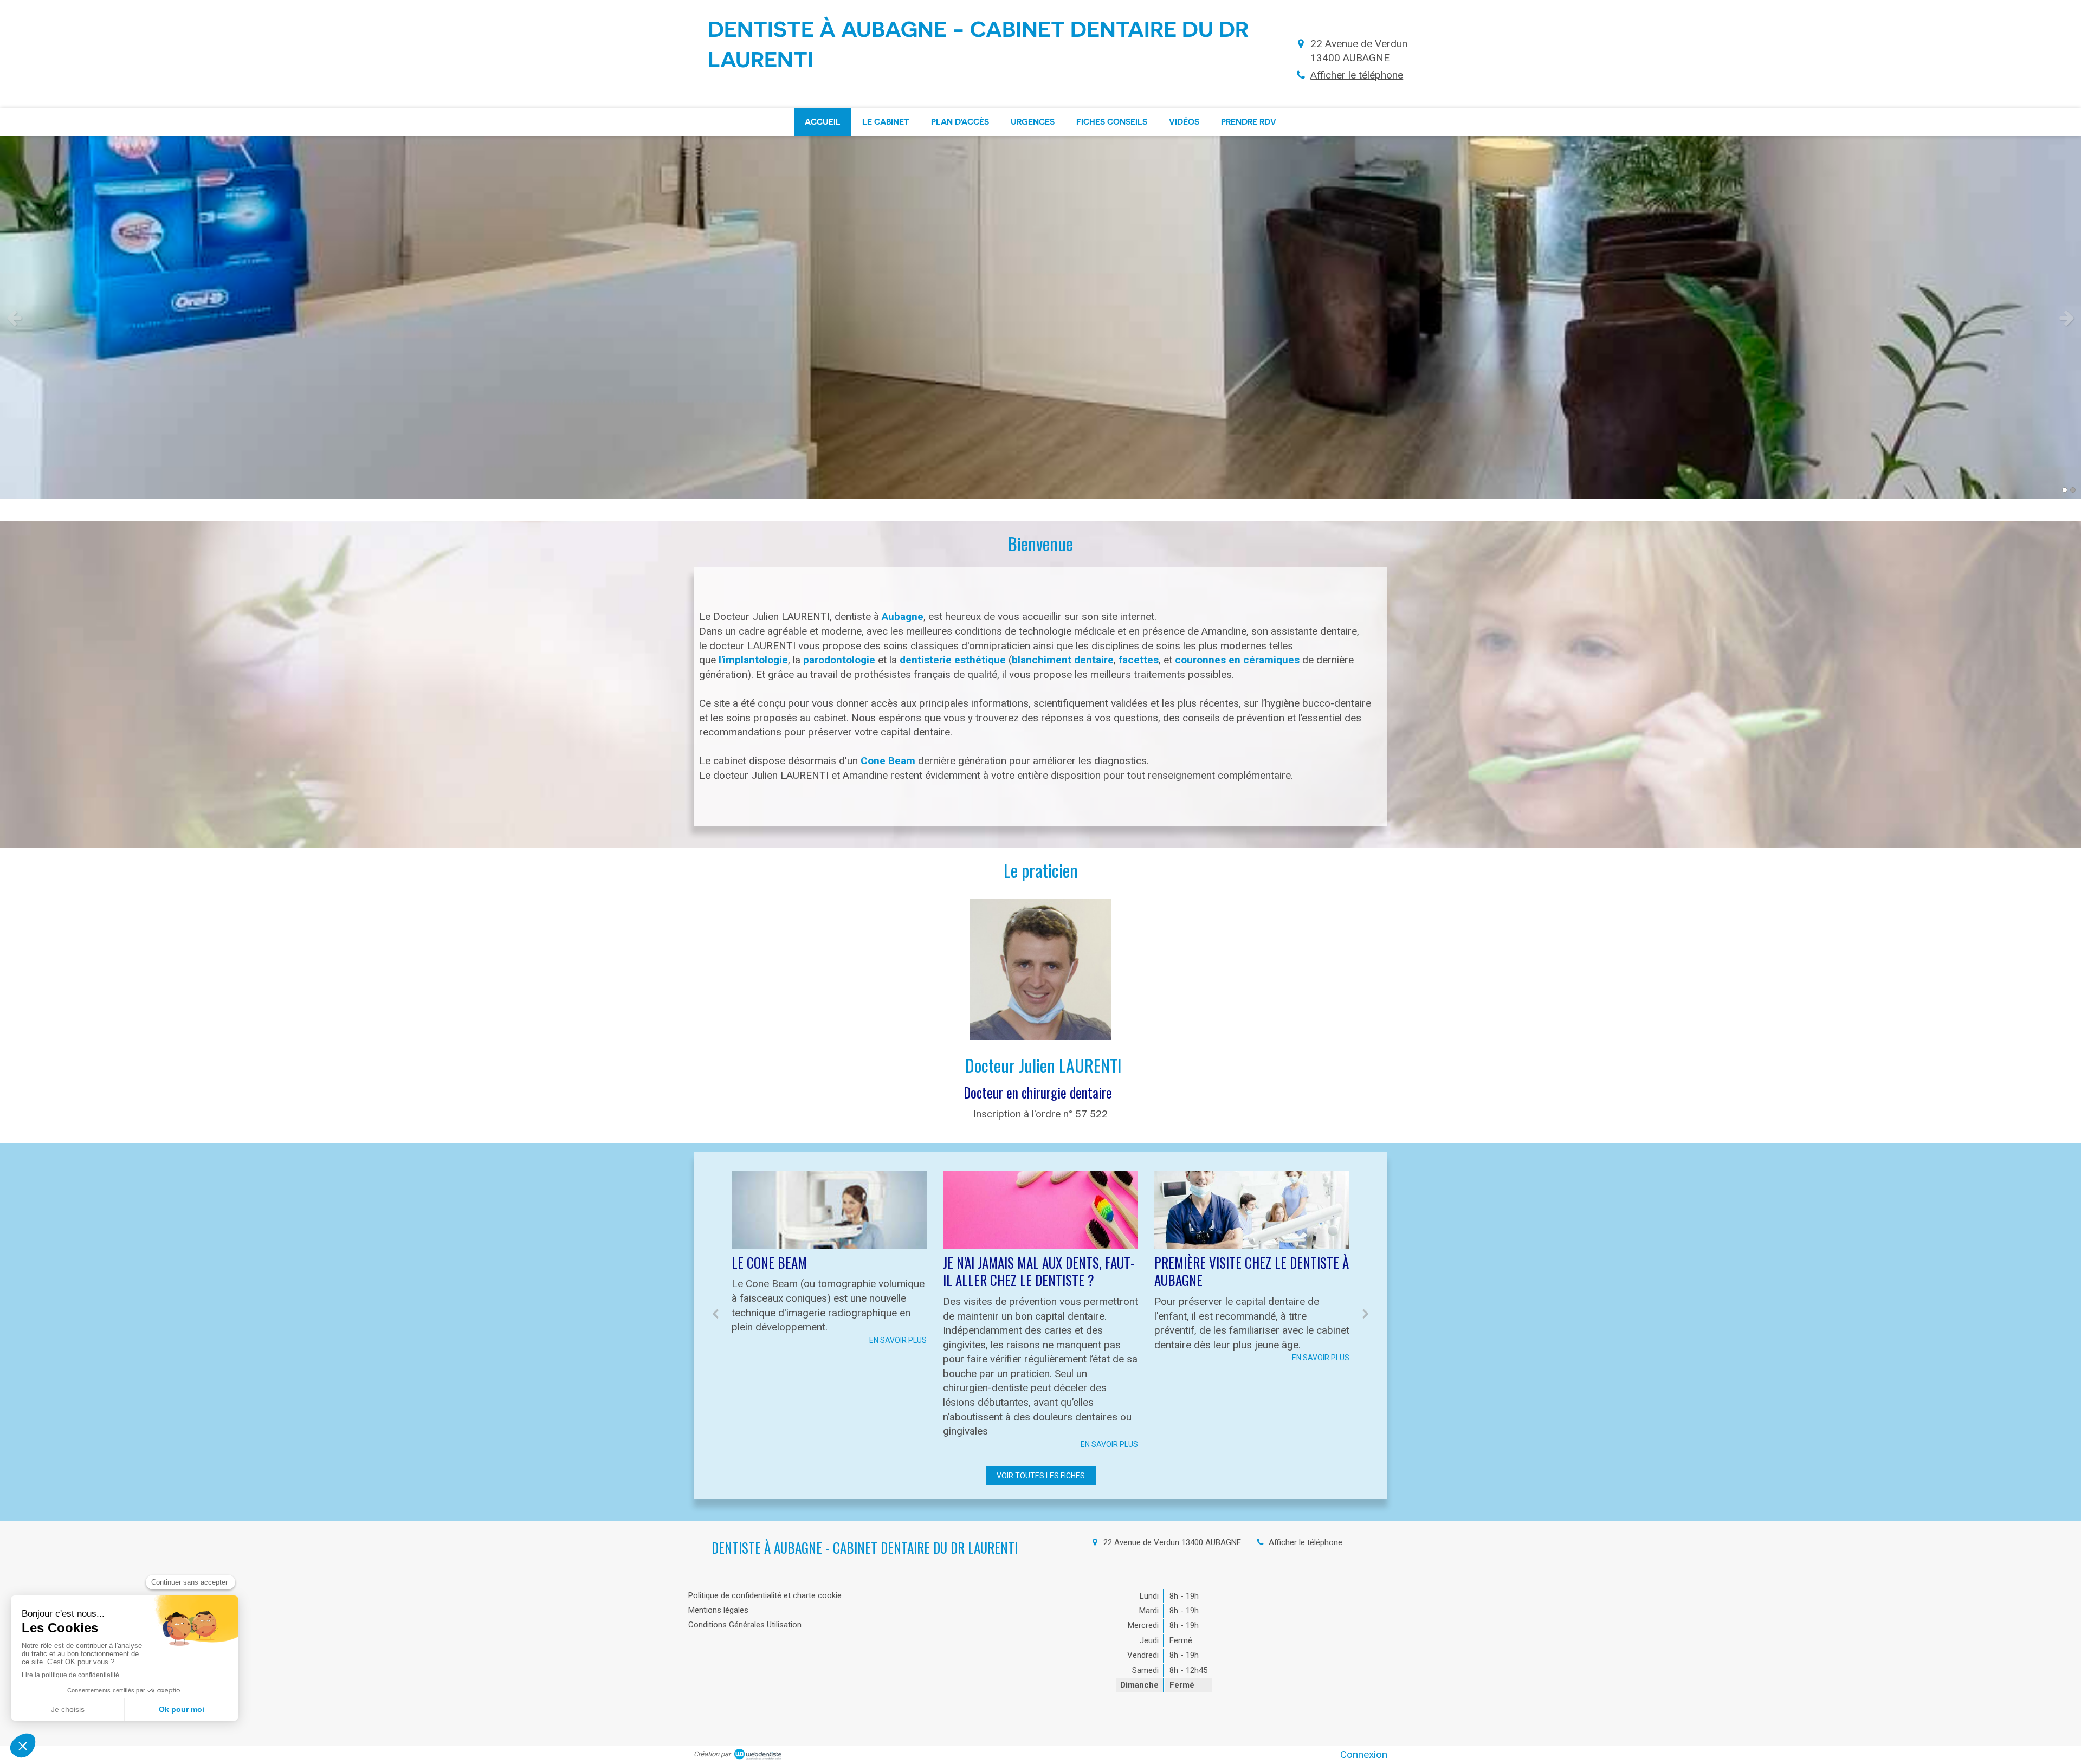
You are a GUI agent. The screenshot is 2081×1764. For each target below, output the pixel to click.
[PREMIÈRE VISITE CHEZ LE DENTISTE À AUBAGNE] (1040, 1210)
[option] (1040, 318)
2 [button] (2073, 490)
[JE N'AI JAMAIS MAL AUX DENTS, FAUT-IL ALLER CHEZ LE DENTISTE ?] (829, 1210)
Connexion (1364, 1755)
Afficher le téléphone (1357, 75)
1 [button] (2065, 490)
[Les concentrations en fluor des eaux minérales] (1252, 1210)
